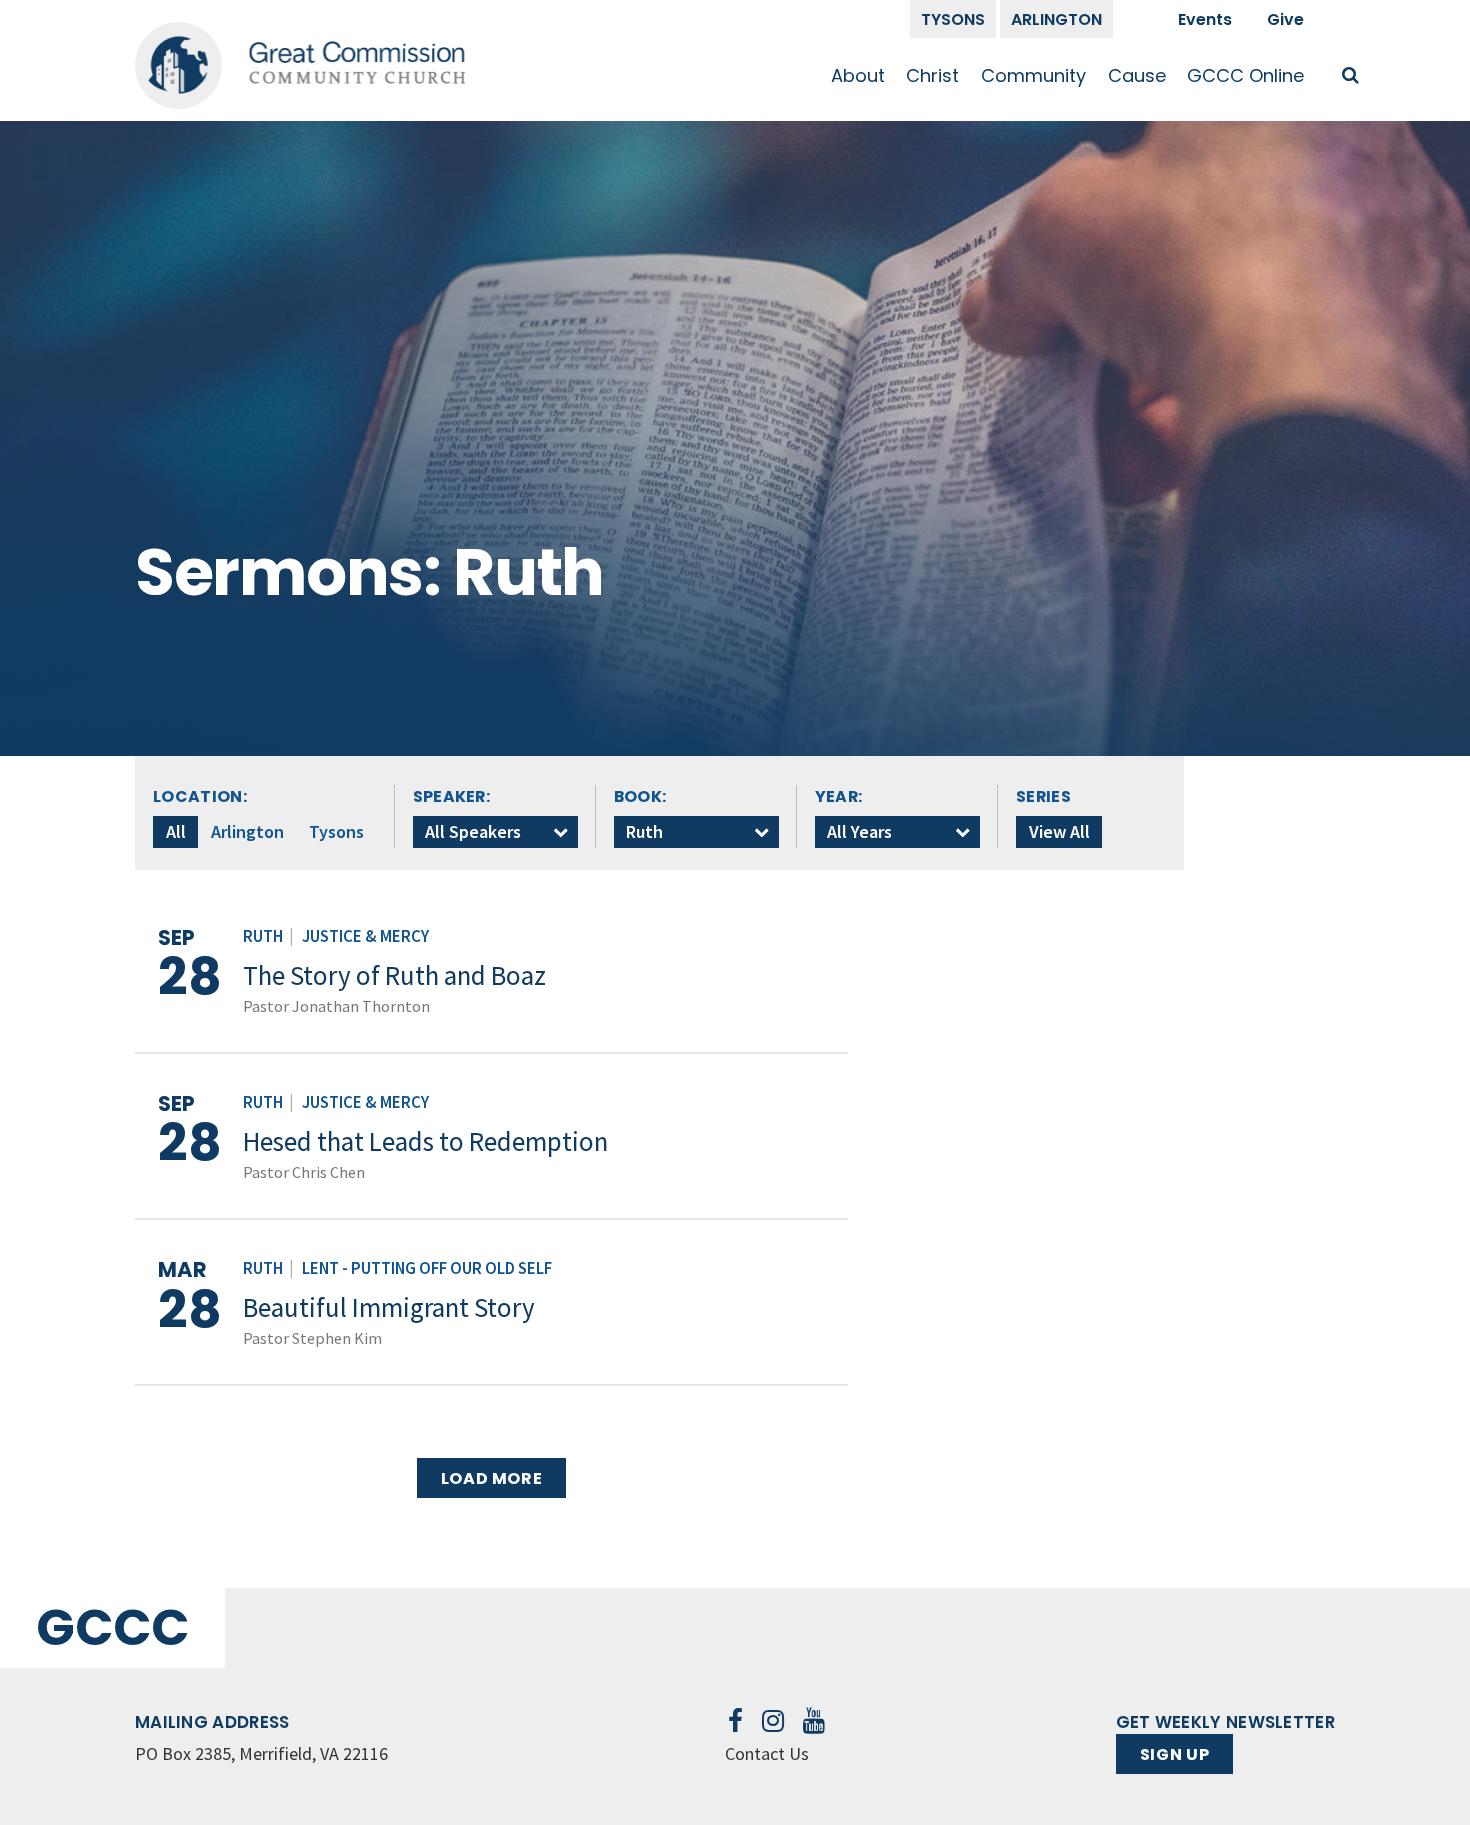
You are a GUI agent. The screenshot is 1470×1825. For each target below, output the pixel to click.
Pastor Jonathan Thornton (336, 1006)
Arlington (1056, 19)
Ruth (263, 936)
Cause (1137, 75)
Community (1033, 75)
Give (1285, 19)
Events (1205, 19)
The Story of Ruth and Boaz (394, 975)
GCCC (112, 1627)
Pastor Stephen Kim (312, 1338)
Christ (932, 75)
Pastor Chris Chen (304, 1172)
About (858, 75)
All (176, 831)
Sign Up (1174, 1754)
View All (1059, 831)
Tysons (953, 19)
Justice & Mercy (365, 936)
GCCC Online (1245, 75)
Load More (492, 1478)
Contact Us (767, 1753)
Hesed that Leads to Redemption (425, 1141)
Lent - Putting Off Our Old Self (427, 1268)
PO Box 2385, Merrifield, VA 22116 (261, 1753)
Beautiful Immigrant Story (389, 1307)
